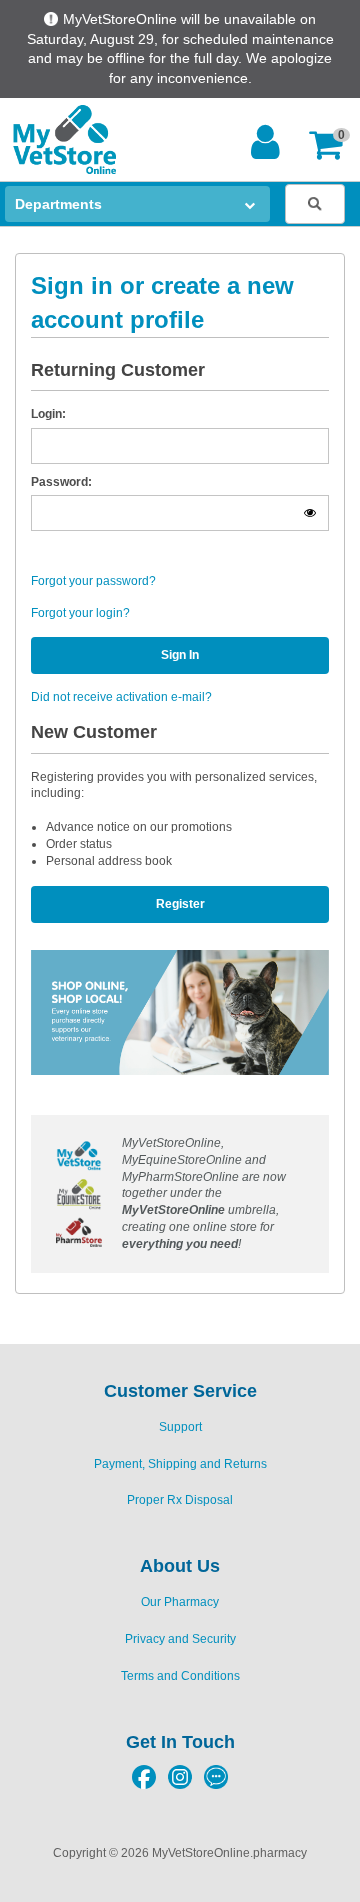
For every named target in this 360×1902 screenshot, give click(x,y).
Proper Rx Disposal (180, 1500)
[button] (331, 144)
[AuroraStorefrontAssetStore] (63, 139)
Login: (48, 414)
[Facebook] (144, 1784)
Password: (61, 482)
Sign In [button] (180, 655)
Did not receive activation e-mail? (121, 697)
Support (180, 1427)
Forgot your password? (93, 581)
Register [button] (180, 904)
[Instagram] (180, 1784)
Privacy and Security (180, 1639)
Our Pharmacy (180, 1602)
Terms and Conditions (180, 1676)
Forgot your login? (80, 613)
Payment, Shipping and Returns (180, 1464)
